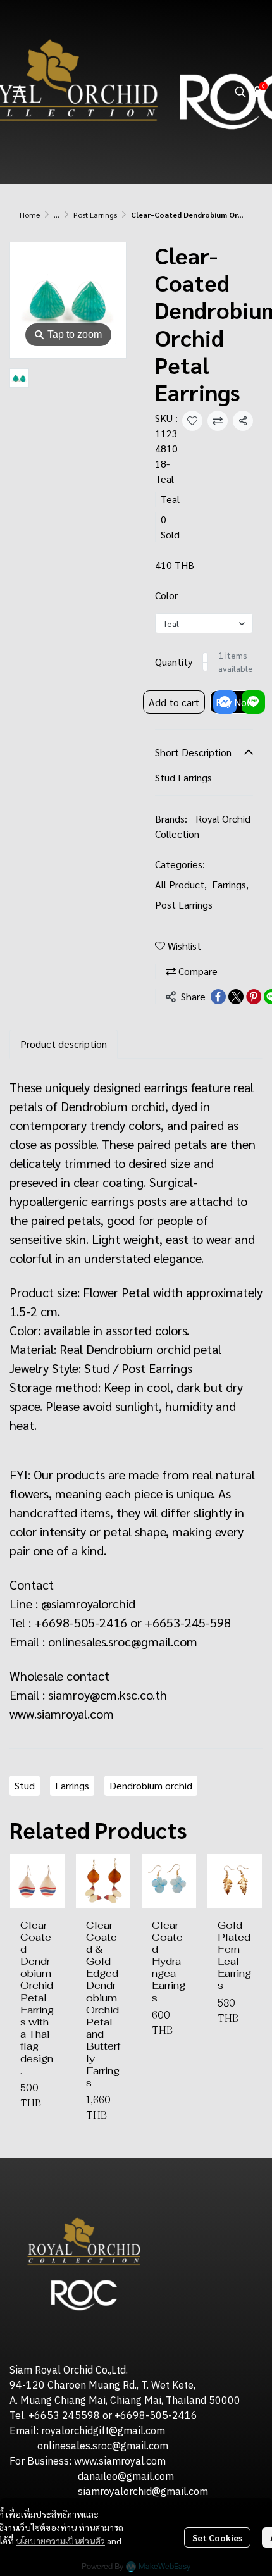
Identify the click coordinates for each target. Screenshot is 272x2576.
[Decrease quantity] (206, 662)
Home (30, 215)
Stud (25, 1785)
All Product (181, 884)
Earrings (230, 884)
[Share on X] (236, 997)
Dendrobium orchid (151, 1785)
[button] (240, 92)
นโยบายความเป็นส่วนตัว (60, 2541)
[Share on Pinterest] (254, 997)
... (57, 215)
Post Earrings (95, 215)
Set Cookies (217, 2537)
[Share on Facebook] (218, 997)
